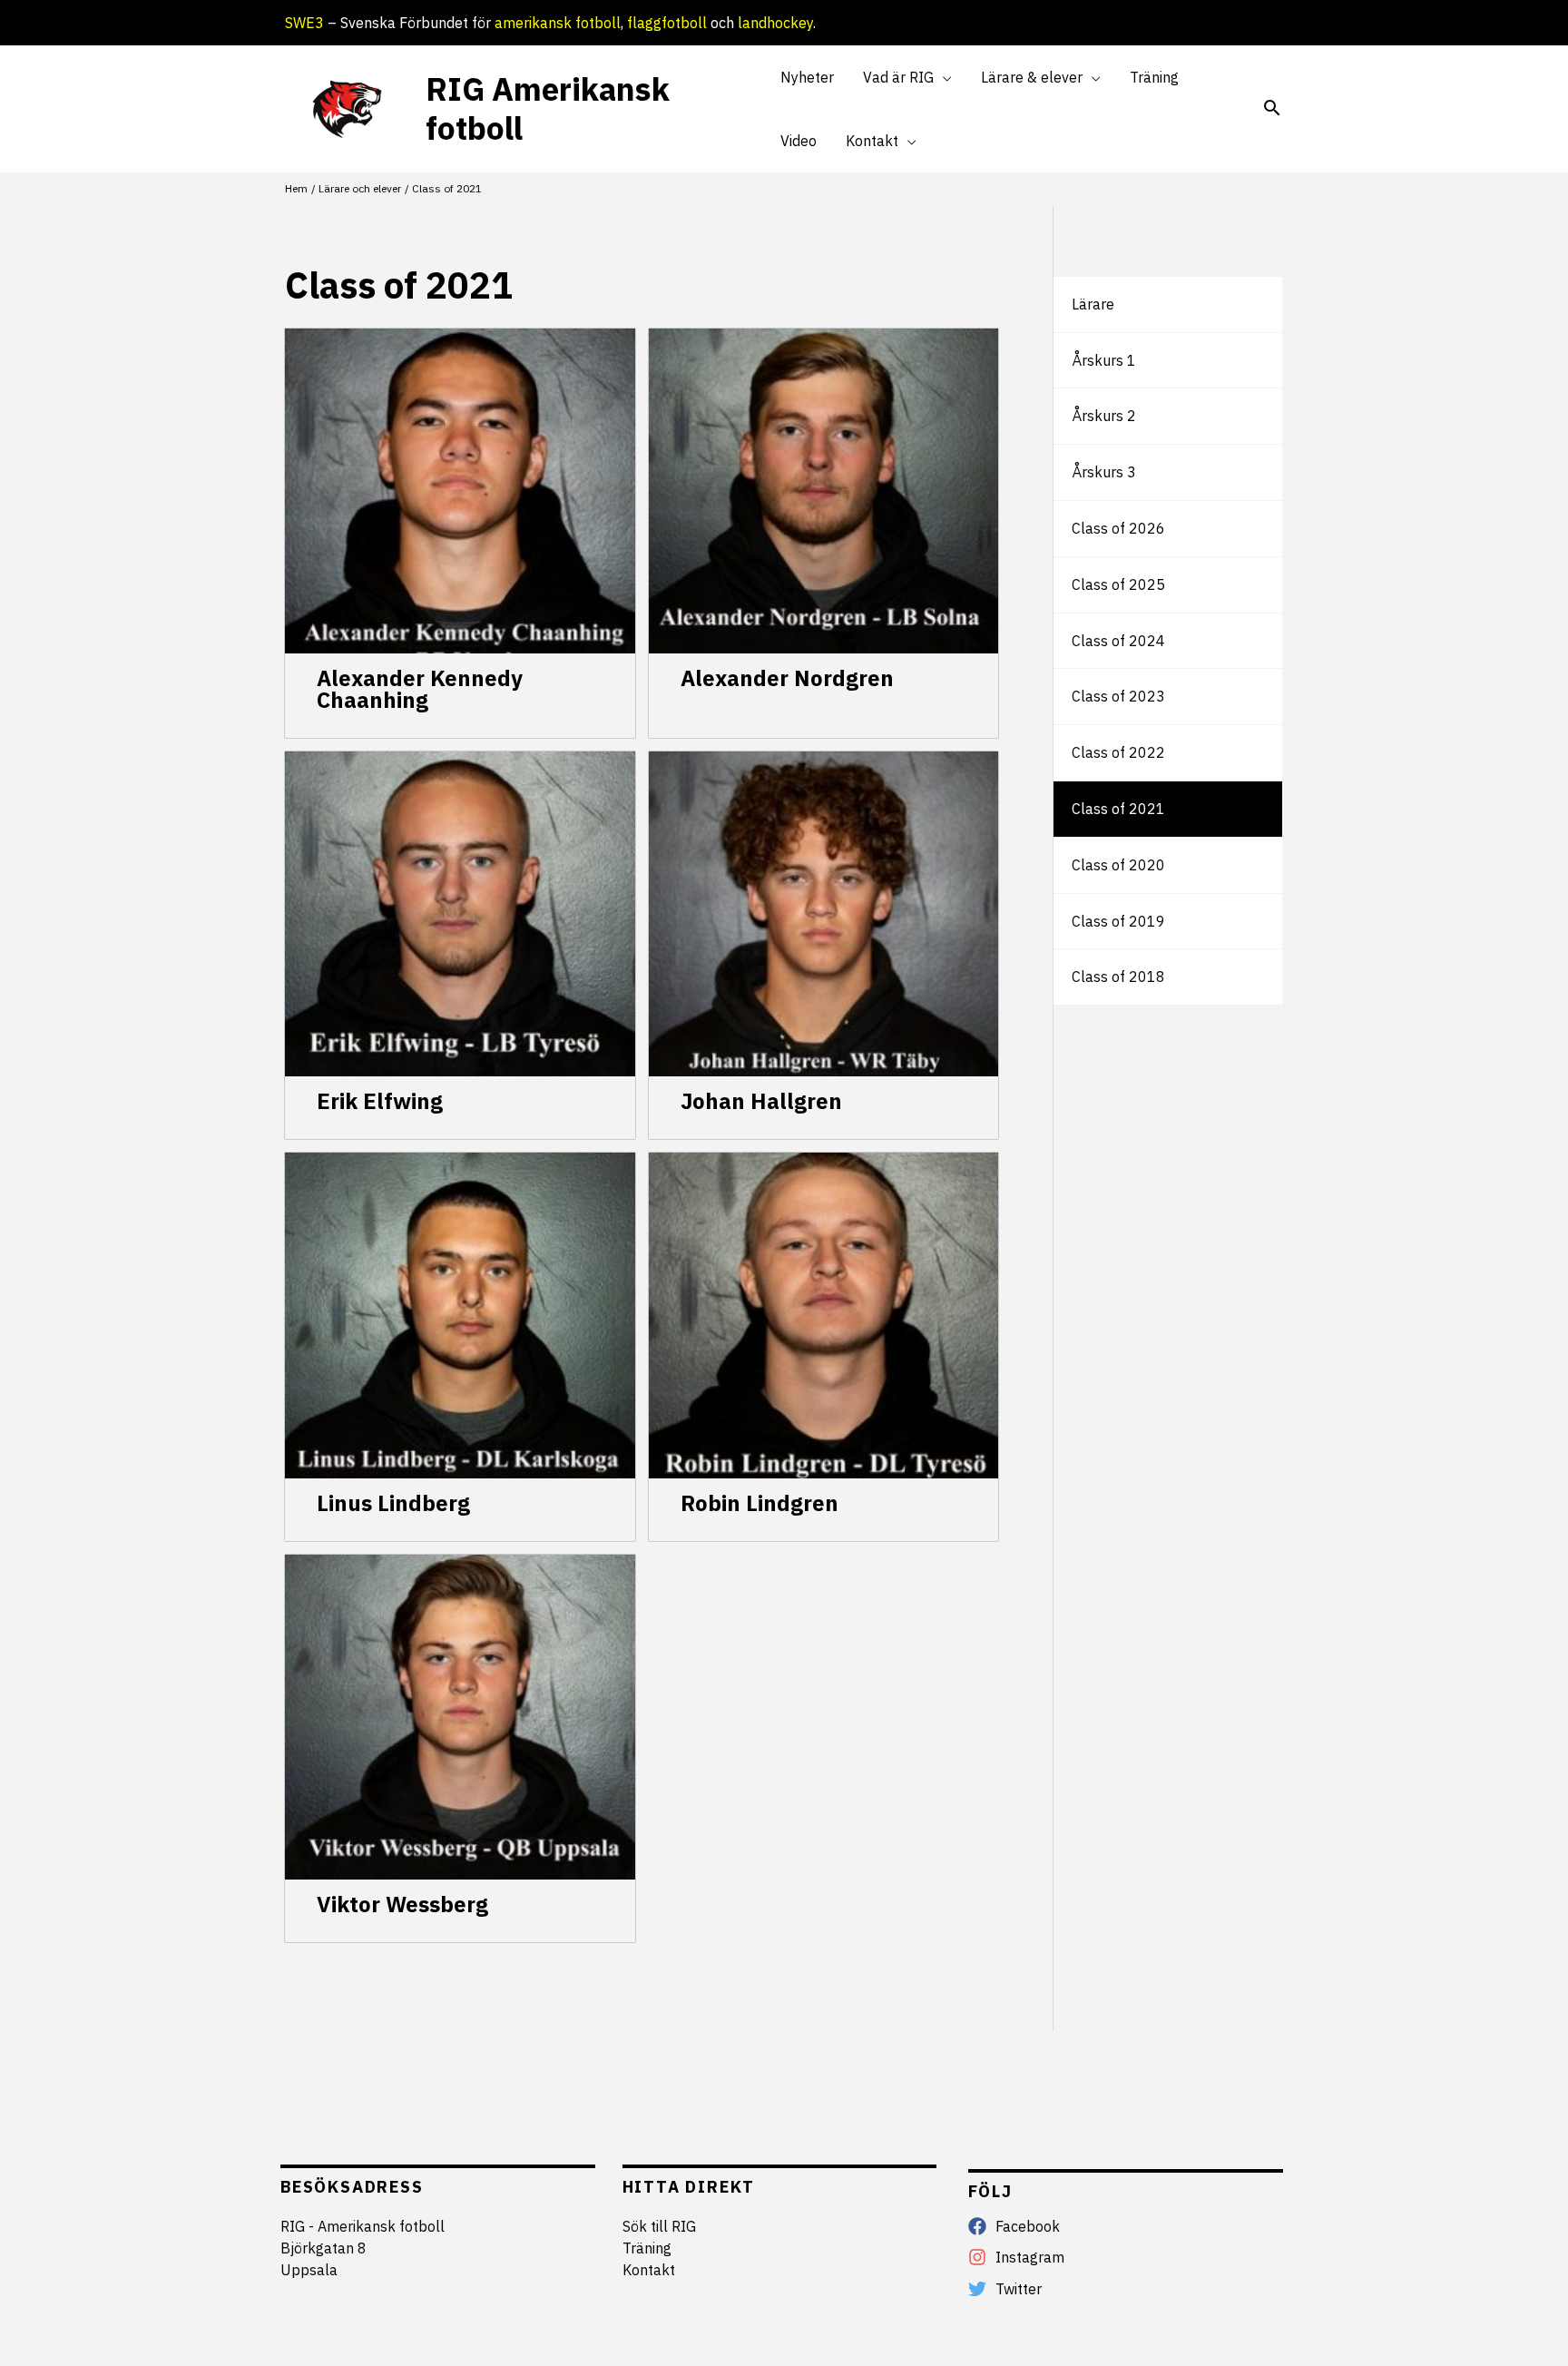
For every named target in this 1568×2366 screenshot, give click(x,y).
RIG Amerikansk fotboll (548, 108)
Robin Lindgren (759, 1503)
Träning (647, 2248)
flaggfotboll (667, 23)
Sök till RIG (659, 2226)
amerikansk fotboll (558, 23)
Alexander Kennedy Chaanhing (420, 689)
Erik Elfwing (380, 1101)
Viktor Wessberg (402, 1904)
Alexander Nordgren (787, 678)
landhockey (775, 23)
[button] (943, 77)
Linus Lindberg (393, 1503)
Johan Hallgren (761, 1101)
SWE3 (304, 23)
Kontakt (649, 2270)
